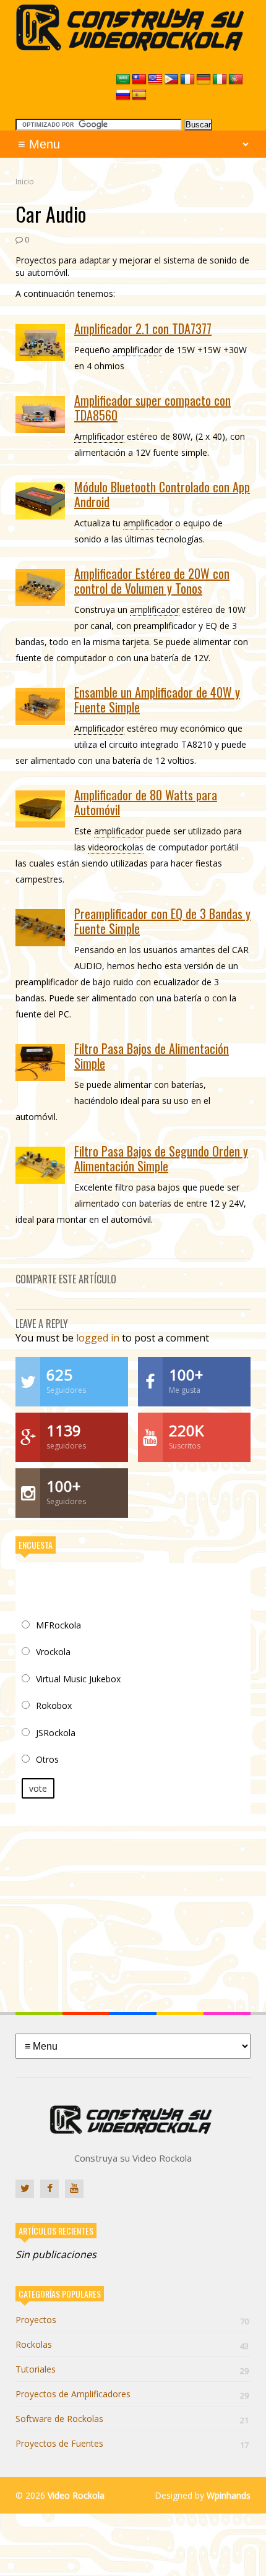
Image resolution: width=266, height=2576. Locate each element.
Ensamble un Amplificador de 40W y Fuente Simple (157, 700)
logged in (98, 1338)
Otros (47, 1759)
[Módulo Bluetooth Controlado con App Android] (40, 501)
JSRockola (56, 1733)
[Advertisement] (133, 1904)
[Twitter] (25, 2189)
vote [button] (38, 1788)
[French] (187, 80)
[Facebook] (49, 2189)
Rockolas (132, 2344)
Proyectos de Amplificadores (132, 2394)
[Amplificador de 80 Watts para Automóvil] (40, 809)
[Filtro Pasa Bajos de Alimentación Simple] (40, 1063)
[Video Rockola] (133, 47)
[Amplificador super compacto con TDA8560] (40, 414)
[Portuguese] (236, 80)
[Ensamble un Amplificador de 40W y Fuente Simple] (40, 706)
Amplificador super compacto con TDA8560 (152, 408)
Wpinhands (229, 2495)
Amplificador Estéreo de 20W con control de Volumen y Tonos (152, 581)
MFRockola (58, 1625)
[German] (204, 80)
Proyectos (132, 2320)
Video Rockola (76, 2495)
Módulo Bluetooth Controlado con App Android (162, 494)
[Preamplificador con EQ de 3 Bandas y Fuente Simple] (40, 928)
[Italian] (220, 80)
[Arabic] (123, 80)
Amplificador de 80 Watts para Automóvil (146, 802)
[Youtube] (74, 2189)
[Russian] (123, 95)
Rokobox (54, 1705)
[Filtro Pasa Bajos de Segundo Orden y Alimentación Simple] (40, 1165)
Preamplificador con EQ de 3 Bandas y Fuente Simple (162, 921)
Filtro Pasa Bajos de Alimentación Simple (152, 1056)
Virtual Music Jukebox (78, 1679)
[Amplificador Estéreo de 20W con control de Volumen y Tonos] (40, 588)
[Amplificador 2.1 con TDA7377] (40, 343)
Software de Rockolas (132, 2419)
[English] (155, 80)
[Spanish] (139, 95)
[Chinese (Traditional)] (139, 80)
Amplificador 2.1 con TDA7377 (143, 328)
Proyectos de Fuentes (132, 2443)
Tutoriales (132, 2369)
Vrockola (53, 1652)
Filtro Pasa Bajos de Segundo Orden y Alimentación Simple (161, 1158)
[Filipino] (171, 80)
